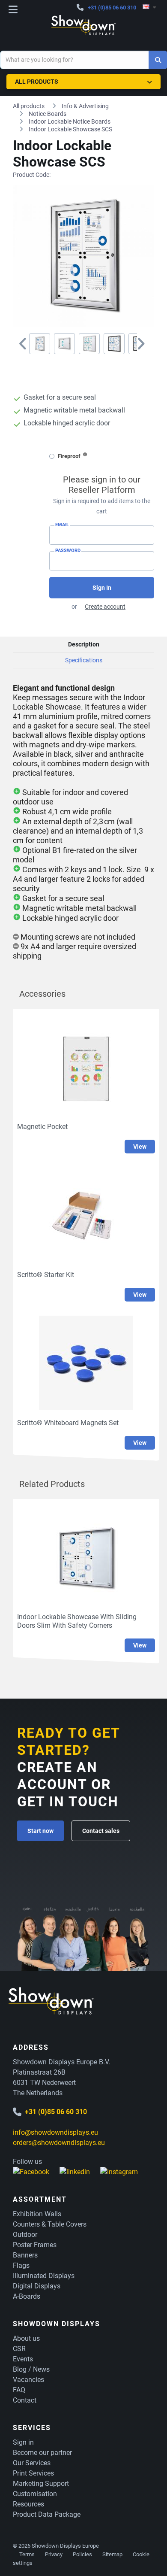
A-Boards (27, 2296)
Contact (25, 2400)
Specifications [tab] (84, 660)
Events (23, 2359)
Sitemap (112, 2554)
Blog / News (31, 2369)
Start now (40, 1831)
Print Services (33, 2473)
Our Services (32, 2463)
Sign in (23, 2442)
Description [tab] (84, 644)
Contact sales (101, 1831)
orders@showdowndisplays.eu (59, 2143)
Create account (105, 607)
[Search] (158, 60)
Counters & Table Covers (50, 2224)
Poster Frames (35, 2245)
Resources (28, 2504)
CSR (19, 2349)
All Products (37, 82)
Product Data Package (47, 2514)
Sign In (102, 588)
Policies (82, 2554)
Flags (21, 2265)
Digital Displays (37, 2286)
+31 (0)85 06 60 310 (112, 8)
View (140, 1147)
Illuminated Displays (44, 2276)
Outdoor (25, 2235)
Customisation (35, 2494)
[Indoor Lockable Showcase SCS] (40, 344)
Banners (25, 2255)
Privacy (54, 2554)
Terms (27, 2554)
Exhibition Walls (37, 2214)
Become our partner (42, 2453)
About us (26, 2338)
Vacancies (28, 2380)
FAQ (19, 2390)
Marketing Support (41, 2483)
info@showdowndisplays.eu (55, 2132)
